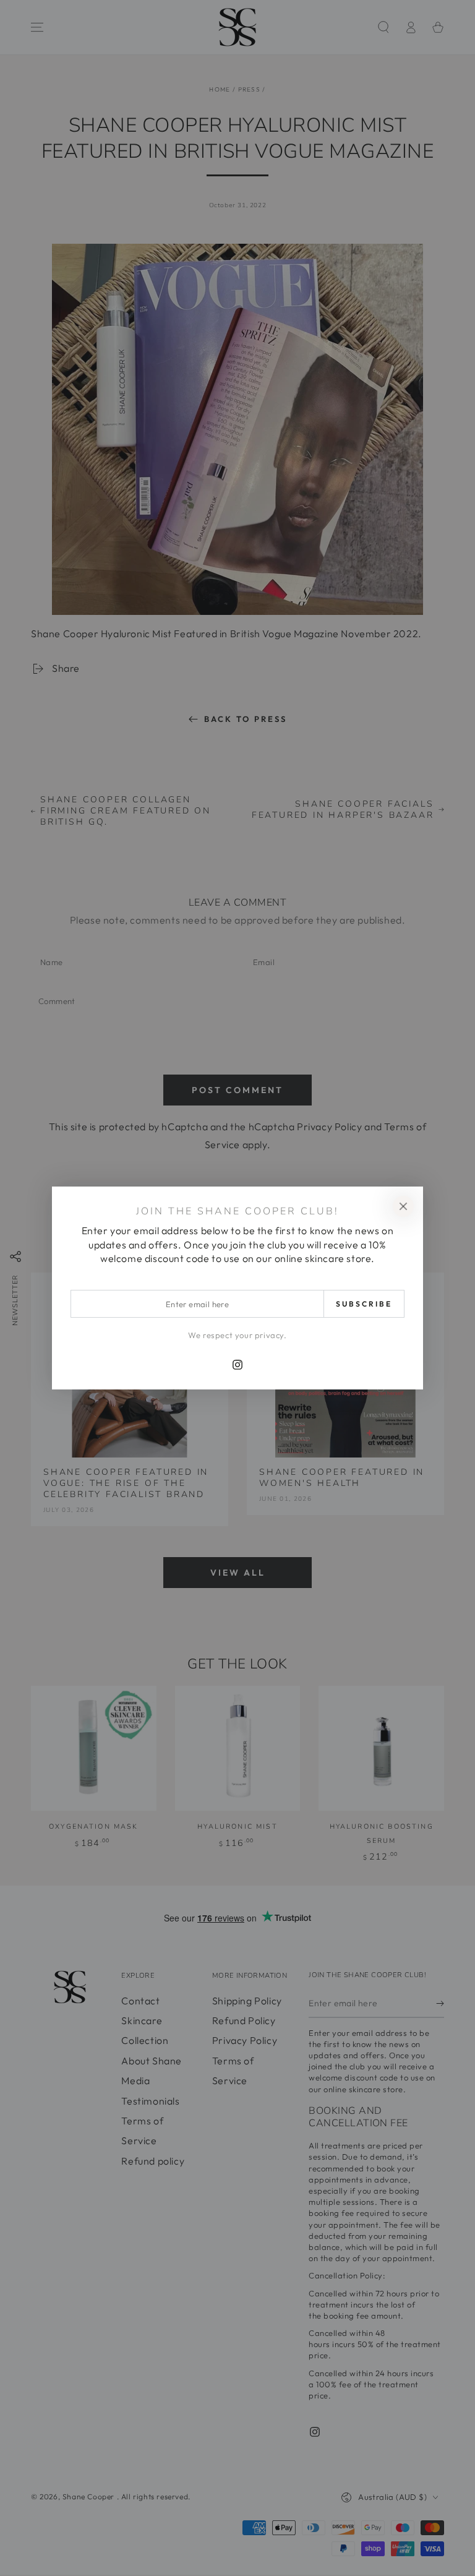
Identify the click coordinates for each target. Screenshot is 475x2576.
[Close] (403, 1206)
